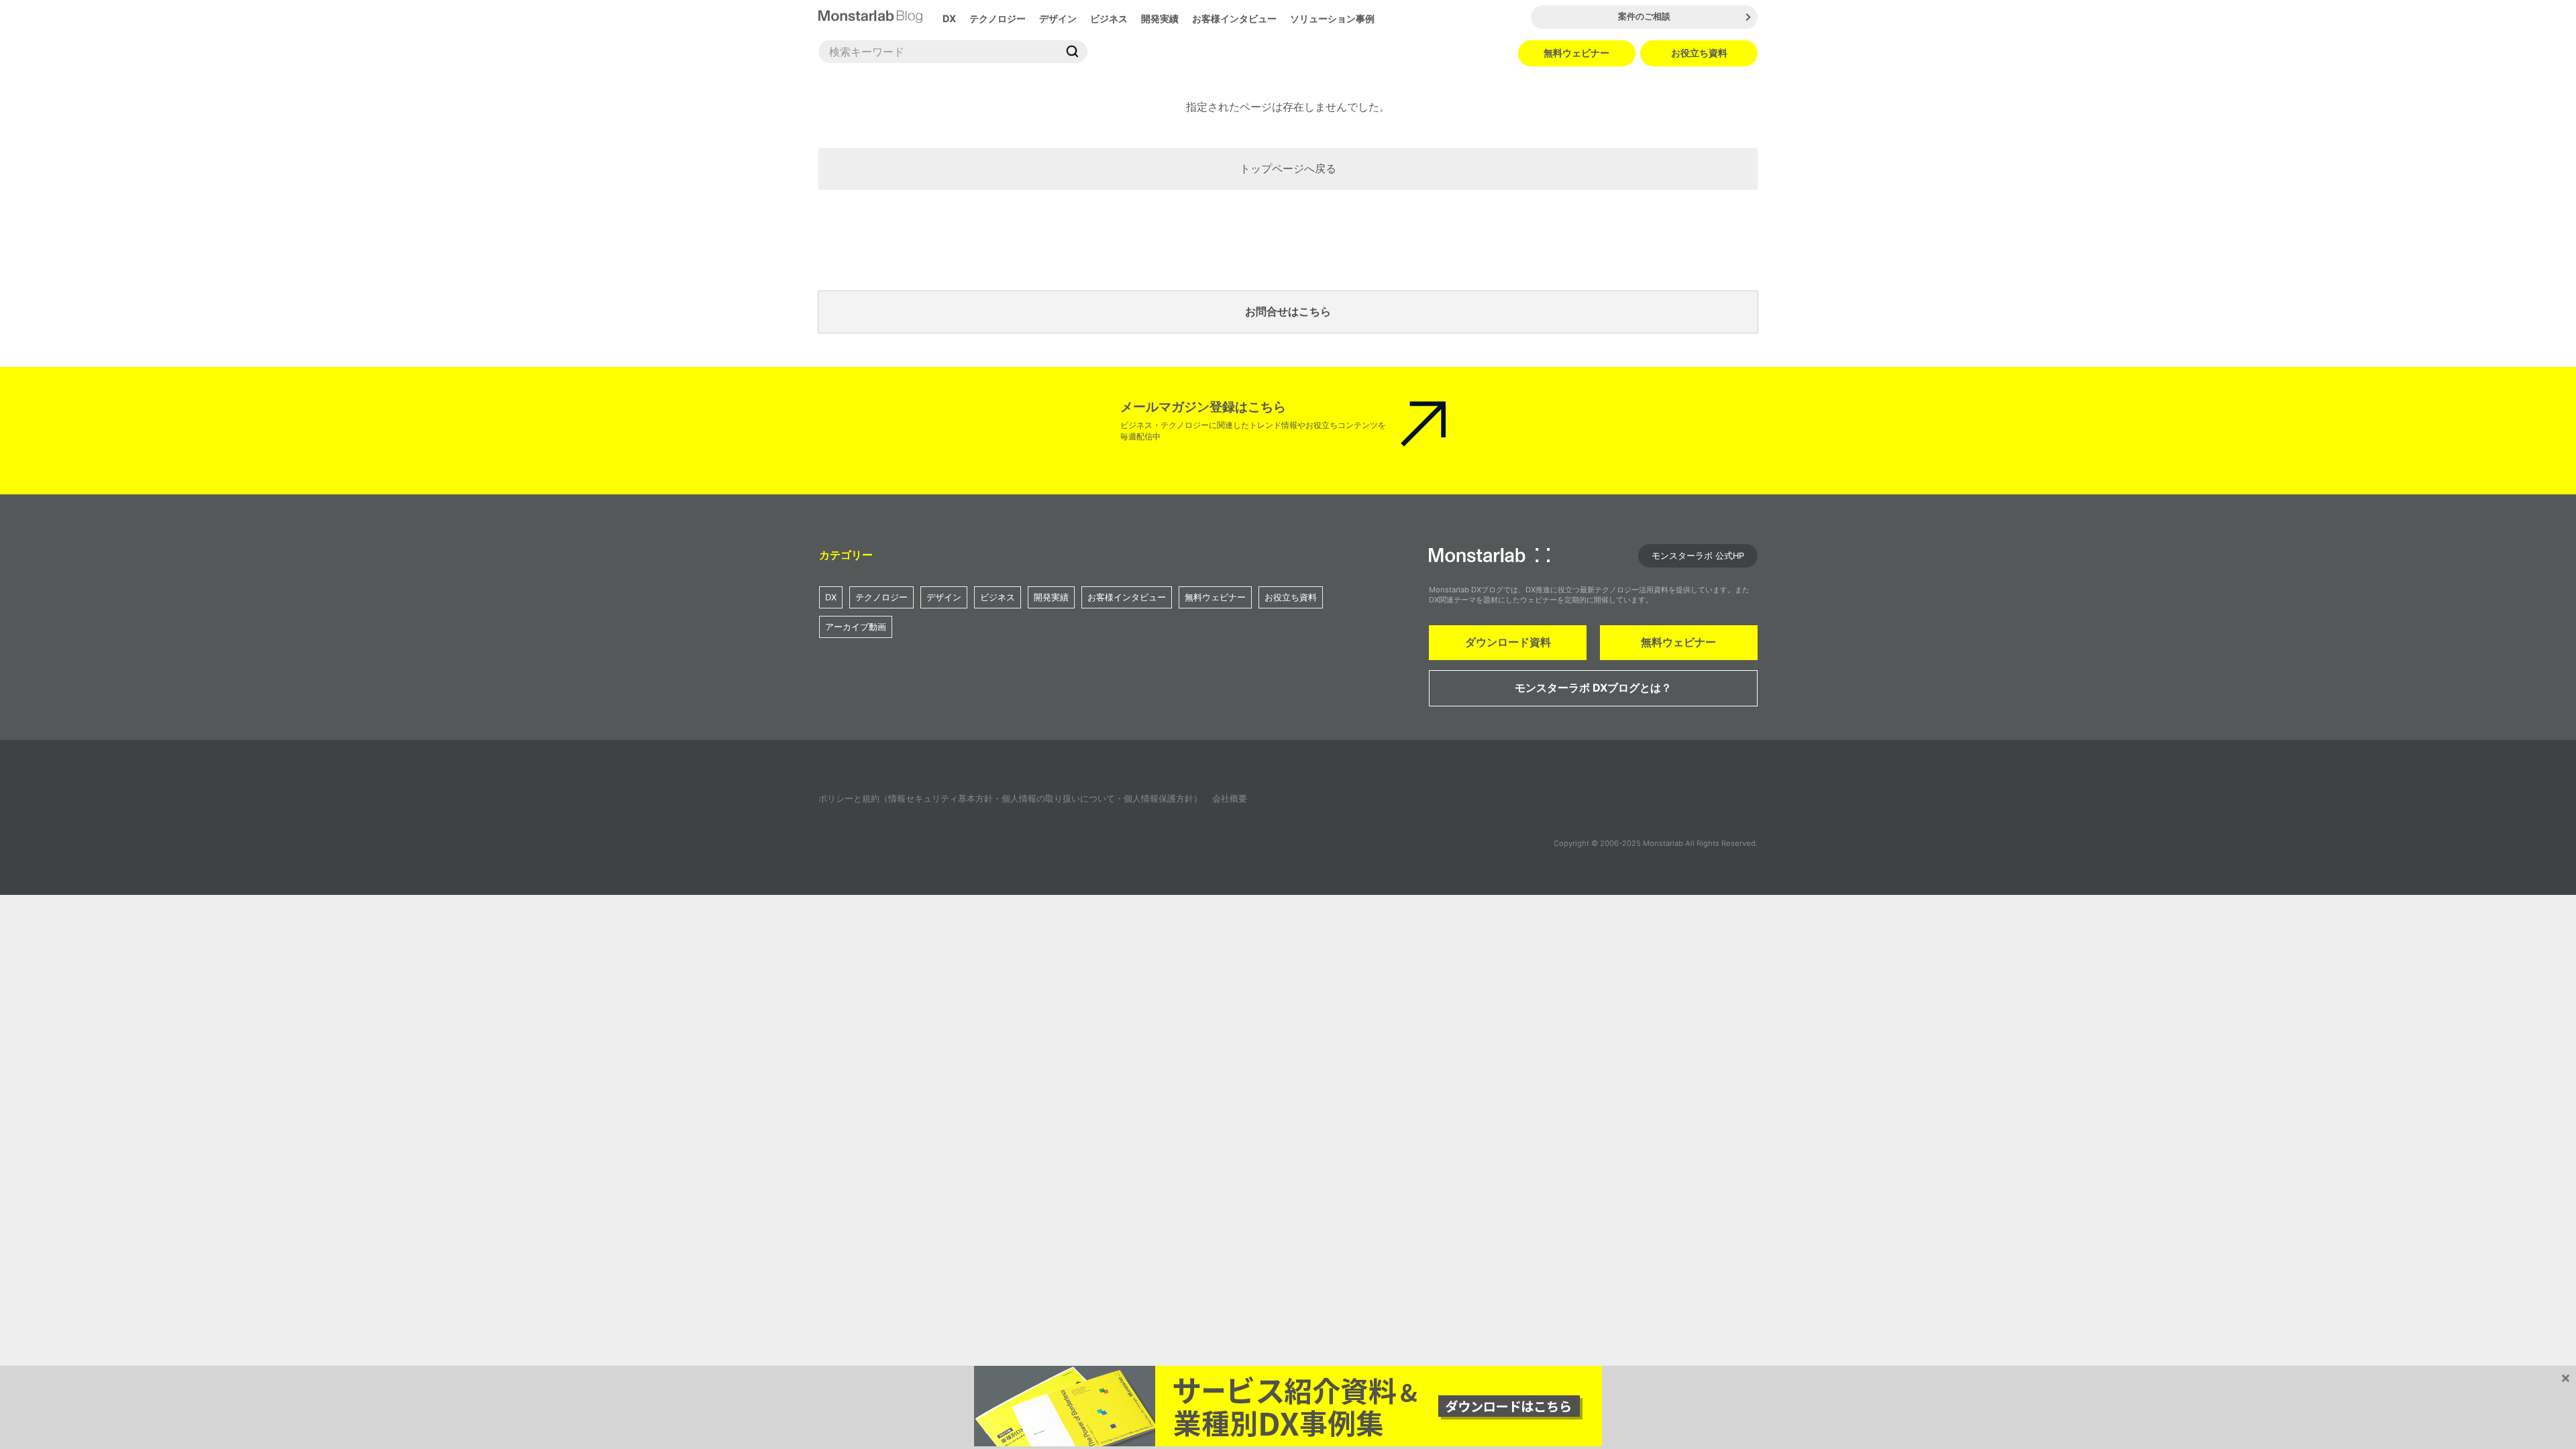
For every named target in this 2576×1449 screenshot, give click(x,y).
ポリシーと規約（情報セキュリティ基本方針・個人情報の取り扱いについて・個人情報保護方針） (1010, 799)
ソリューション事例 (1332, 18)
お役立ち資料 (1699, 53)
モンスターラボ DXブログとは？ (1593, 688)
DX (949, 18)
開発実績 (1160, 18)
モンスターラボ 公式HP (1698, 556)
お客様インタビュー (1234, 18)
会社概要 (1230, 799)
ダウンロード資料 (1508, 642)
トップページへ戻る (1288, 168)
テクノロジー (998, 18)
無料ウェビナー (1576, 53)
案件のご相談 (1644, 16)
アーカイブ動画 (856, 627)
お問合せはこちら (1288, 311)
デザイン (1058, 18)
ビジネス (1109, 18)
